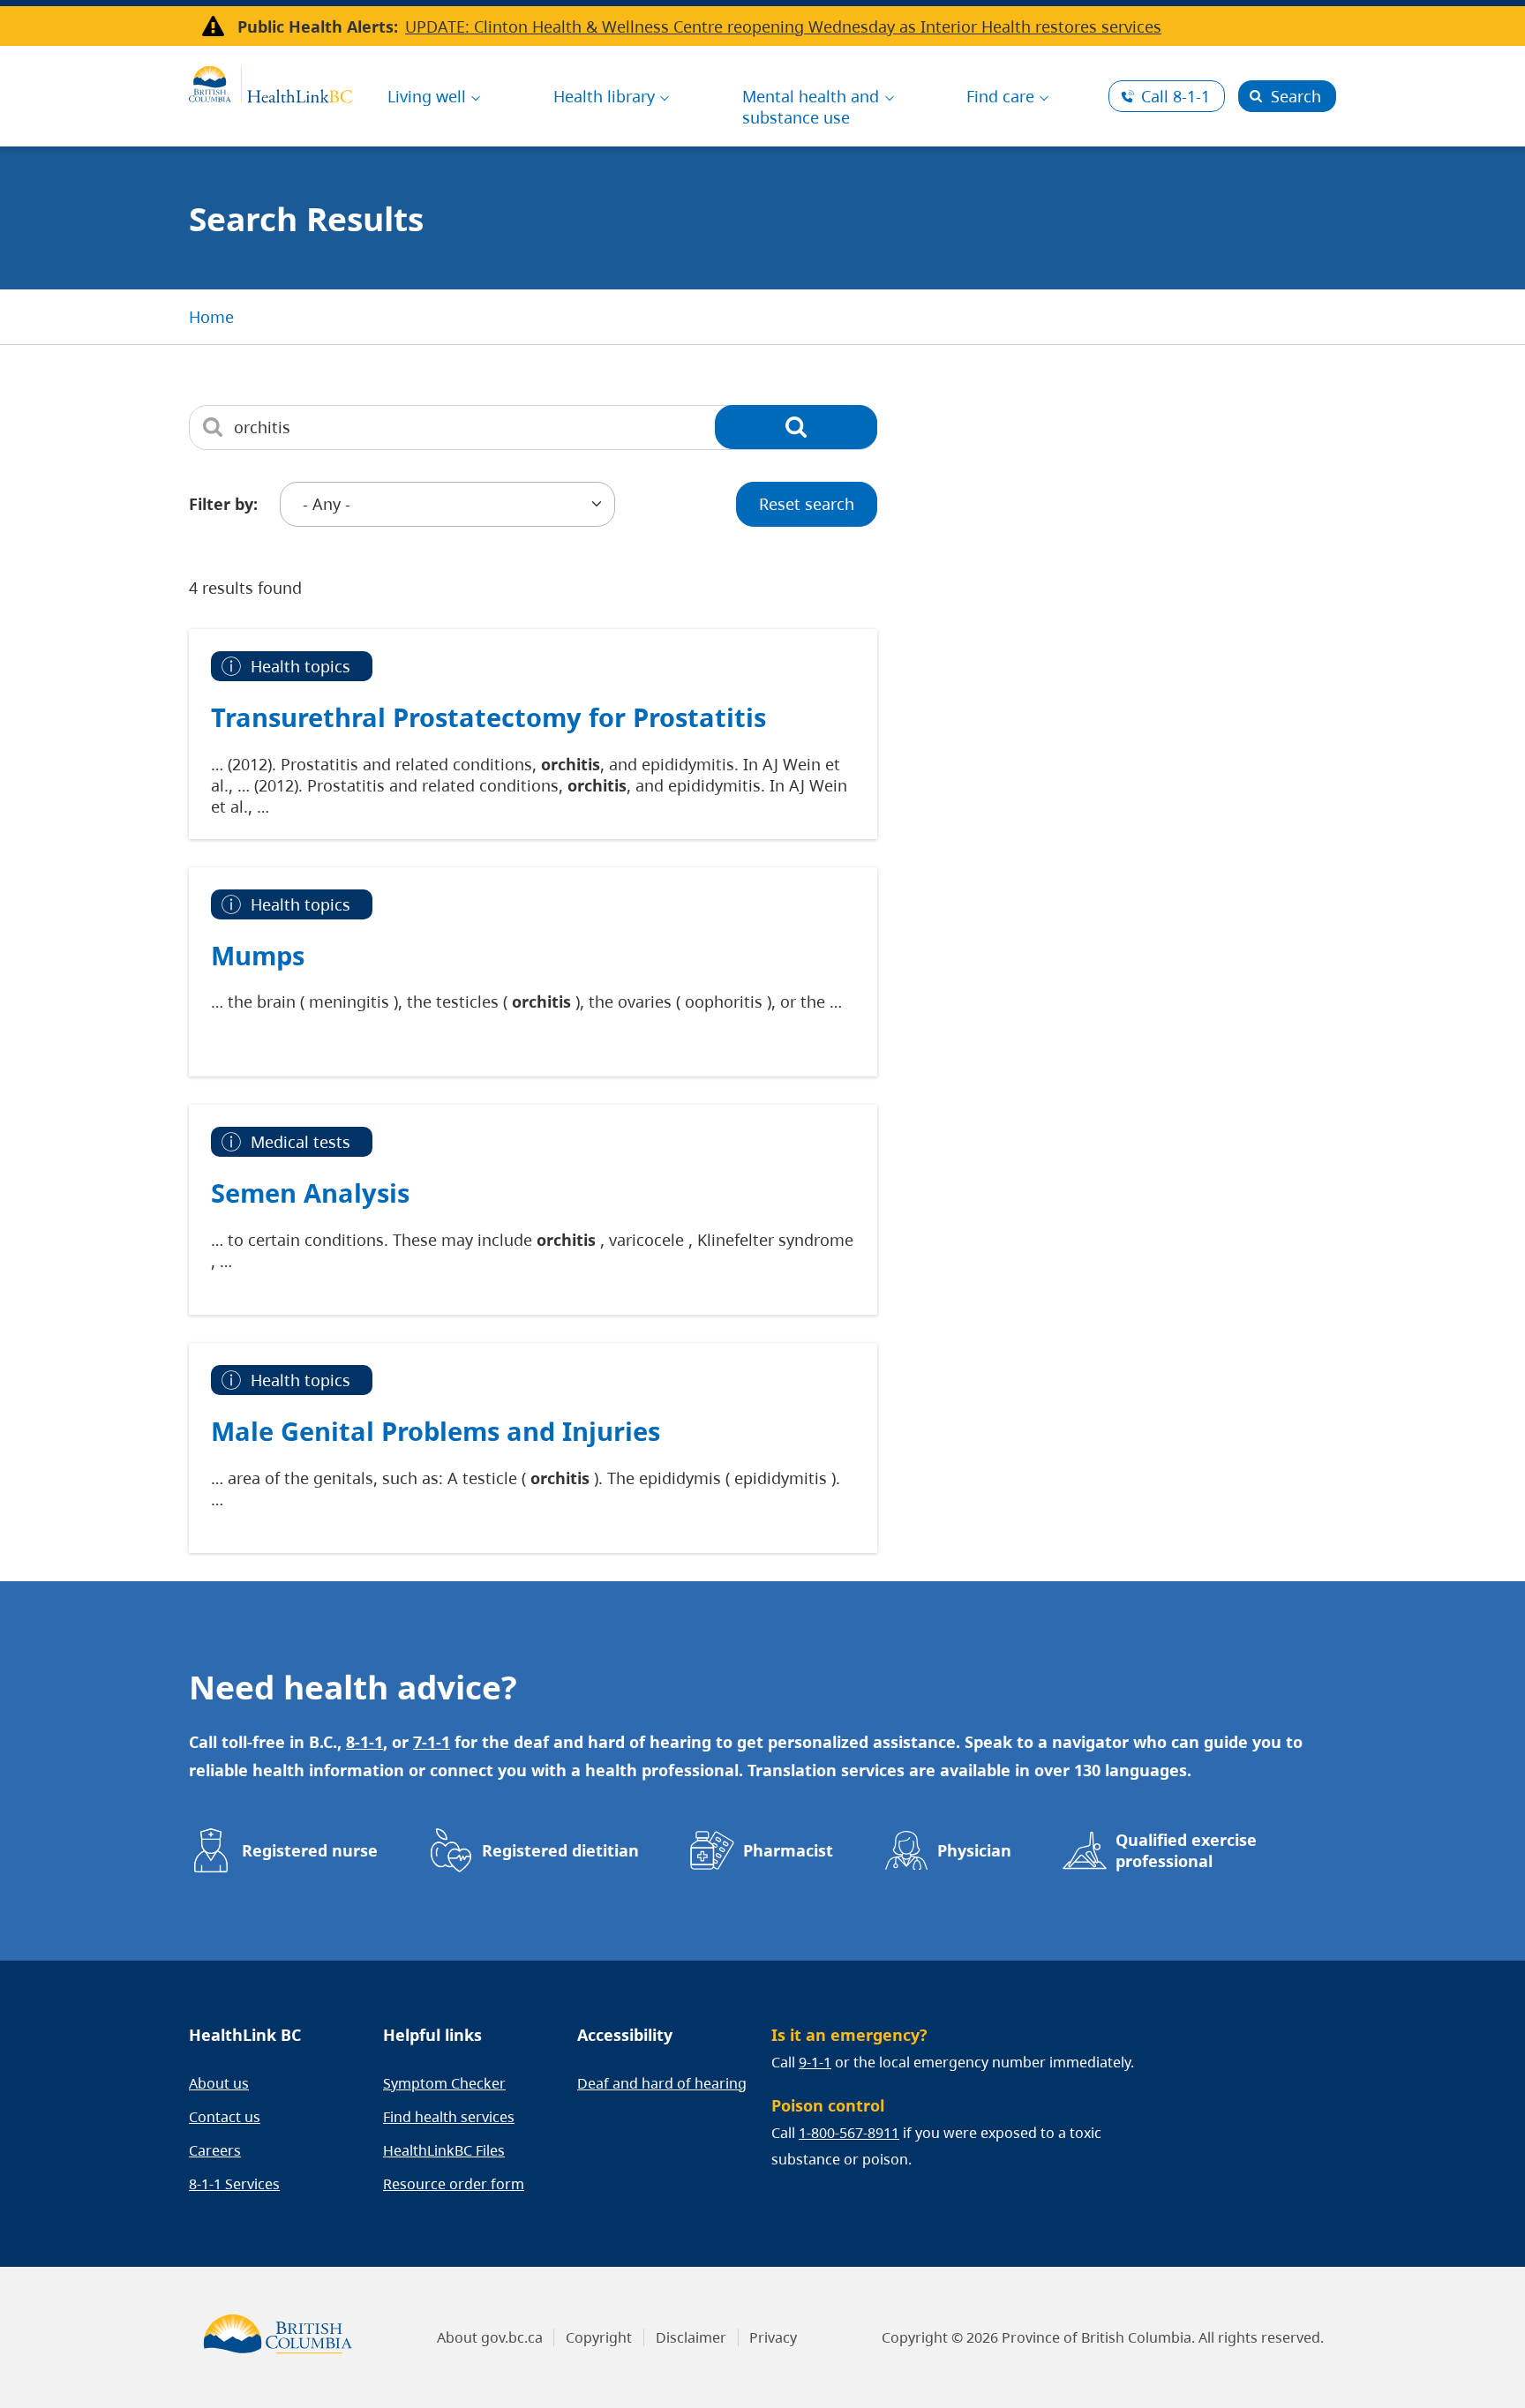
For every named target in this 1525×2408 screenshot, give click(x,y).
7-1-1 (432, 1742)
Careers (215, 2150)
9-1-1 (815, 2062)
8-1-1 (1176, 96)
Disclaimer (691, 2337)
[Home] (270, 82)
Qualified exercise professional (1186, 1850)
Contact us (225, 2117)
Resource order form (454, 2184)
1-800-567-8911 (849, 2133)
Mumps (258, 955)
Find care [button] (1000, 96)
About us (219, 2083)
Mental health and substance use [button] (811, 107)
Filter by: (223, 504)
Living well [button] (427, 96)
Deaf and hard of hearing (662, 2083)
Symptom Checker (444, 2083)
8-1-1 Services (234, 2184)
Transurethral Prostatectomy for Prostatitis (488, 717)
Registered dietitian (560, 1850)
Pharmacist (788, 1850)
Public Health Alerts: (318, 26)
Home (211, 317)
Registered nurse (310, 1850)
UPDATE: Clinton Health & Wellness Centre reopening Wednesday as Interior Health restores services (783, 26)
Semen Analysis (310, 1193)
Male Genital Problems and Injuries (436, 1431)
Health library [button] (604, 96)
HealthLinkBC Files (444, 2150)
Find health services (449, 2117)
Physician (974, 1850)
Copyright (599, 2337)
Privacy (773, 2337)
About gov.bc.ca (490, 2337)
